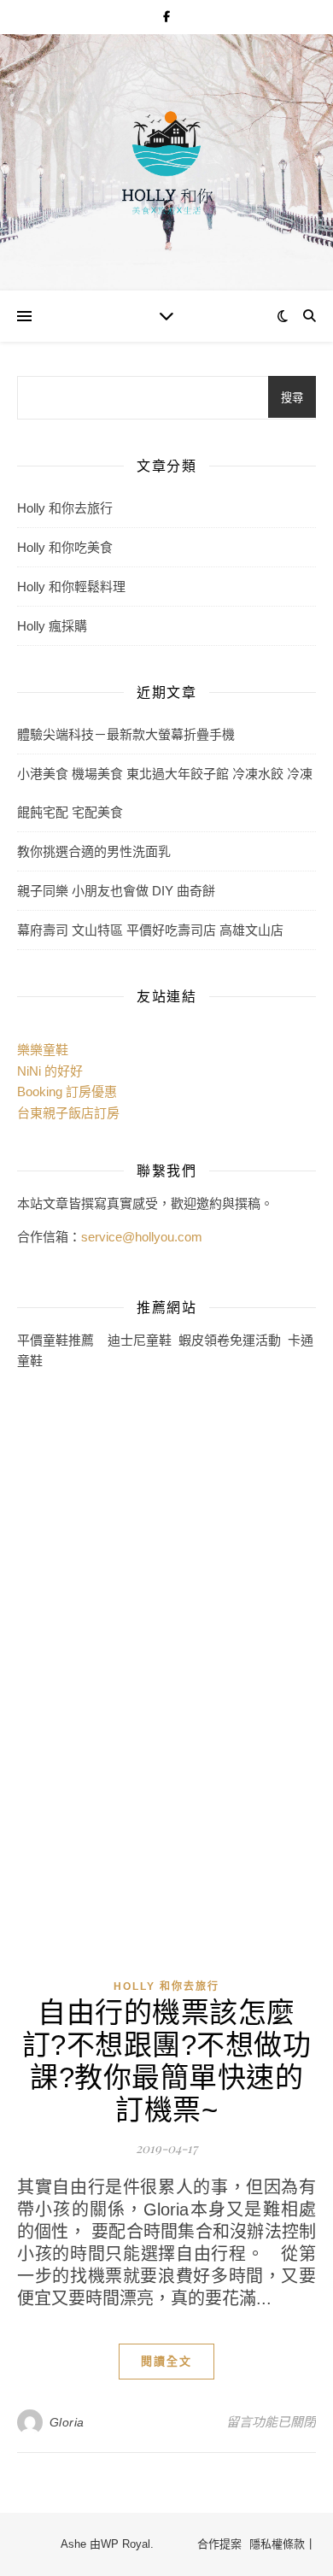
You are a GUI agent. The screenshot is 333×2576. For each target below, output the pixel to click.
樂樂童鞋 (43, 1050)
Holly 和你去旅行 (65, 508)
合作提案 (219, 2544)
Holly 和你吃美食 (65, 547)
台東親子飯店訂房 (68, 1113)
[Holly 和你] (166, 162)
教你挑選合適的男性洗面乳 (94, 851)
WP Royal (126, 2544)
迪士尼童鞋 (140, 1340)
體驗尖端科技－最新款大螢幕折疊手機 (126, 734)
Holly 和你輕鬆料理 (71, 587)
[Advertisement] (85, 1663)
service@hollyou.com (142, 1237)
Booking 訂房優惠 (67, 1091)
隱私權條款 (277, 2544)
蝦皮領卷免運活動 (230, 1340)
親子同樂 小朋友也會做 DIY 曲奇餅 (116, 891)
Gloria (67, 2422)
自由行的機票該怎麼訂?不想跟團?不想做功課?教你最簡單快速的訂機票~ (167, 2061)
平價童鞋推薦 (55, 1340)
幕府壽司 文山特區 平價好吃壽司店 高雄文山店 (150, 930)
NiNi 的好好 (50, 1071)
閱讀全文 (166, 2361)
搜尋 (292, 398)
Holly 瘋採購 (52, 626)
